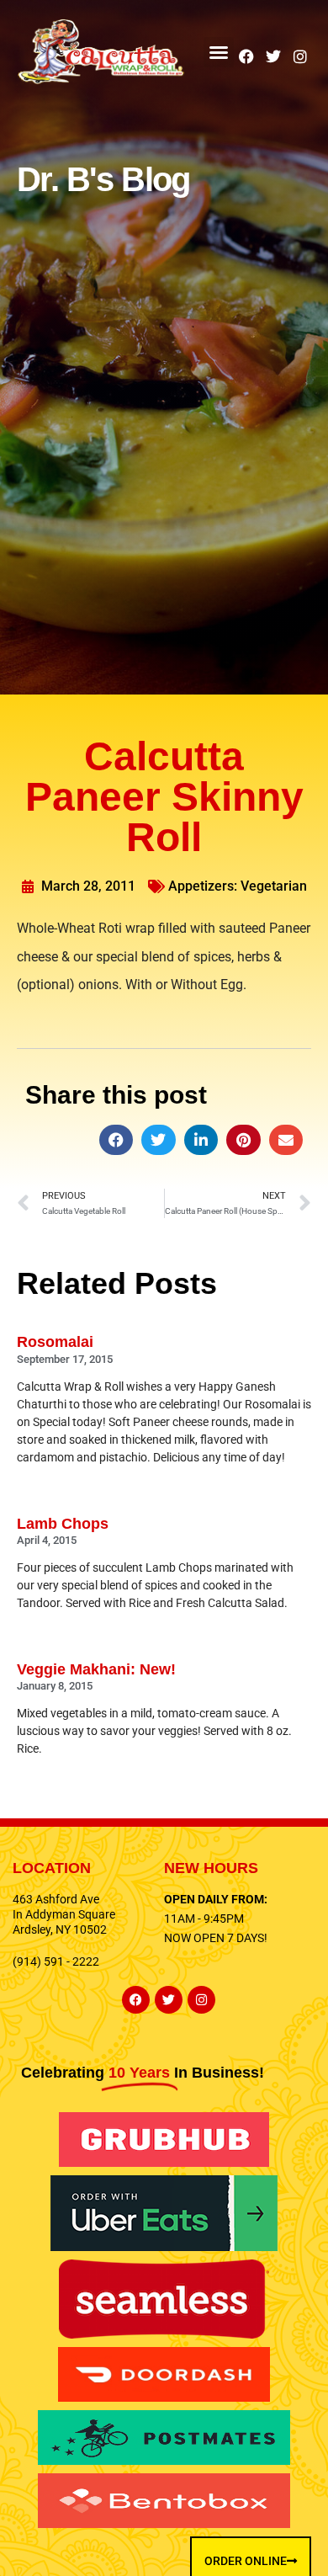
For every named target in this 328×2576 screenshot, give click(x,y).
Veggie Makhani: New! (96, 1669)
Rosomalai (55, 1342)
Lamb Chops (63, 1524)
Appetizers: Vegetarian (238, 886)
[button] (219, 52)
